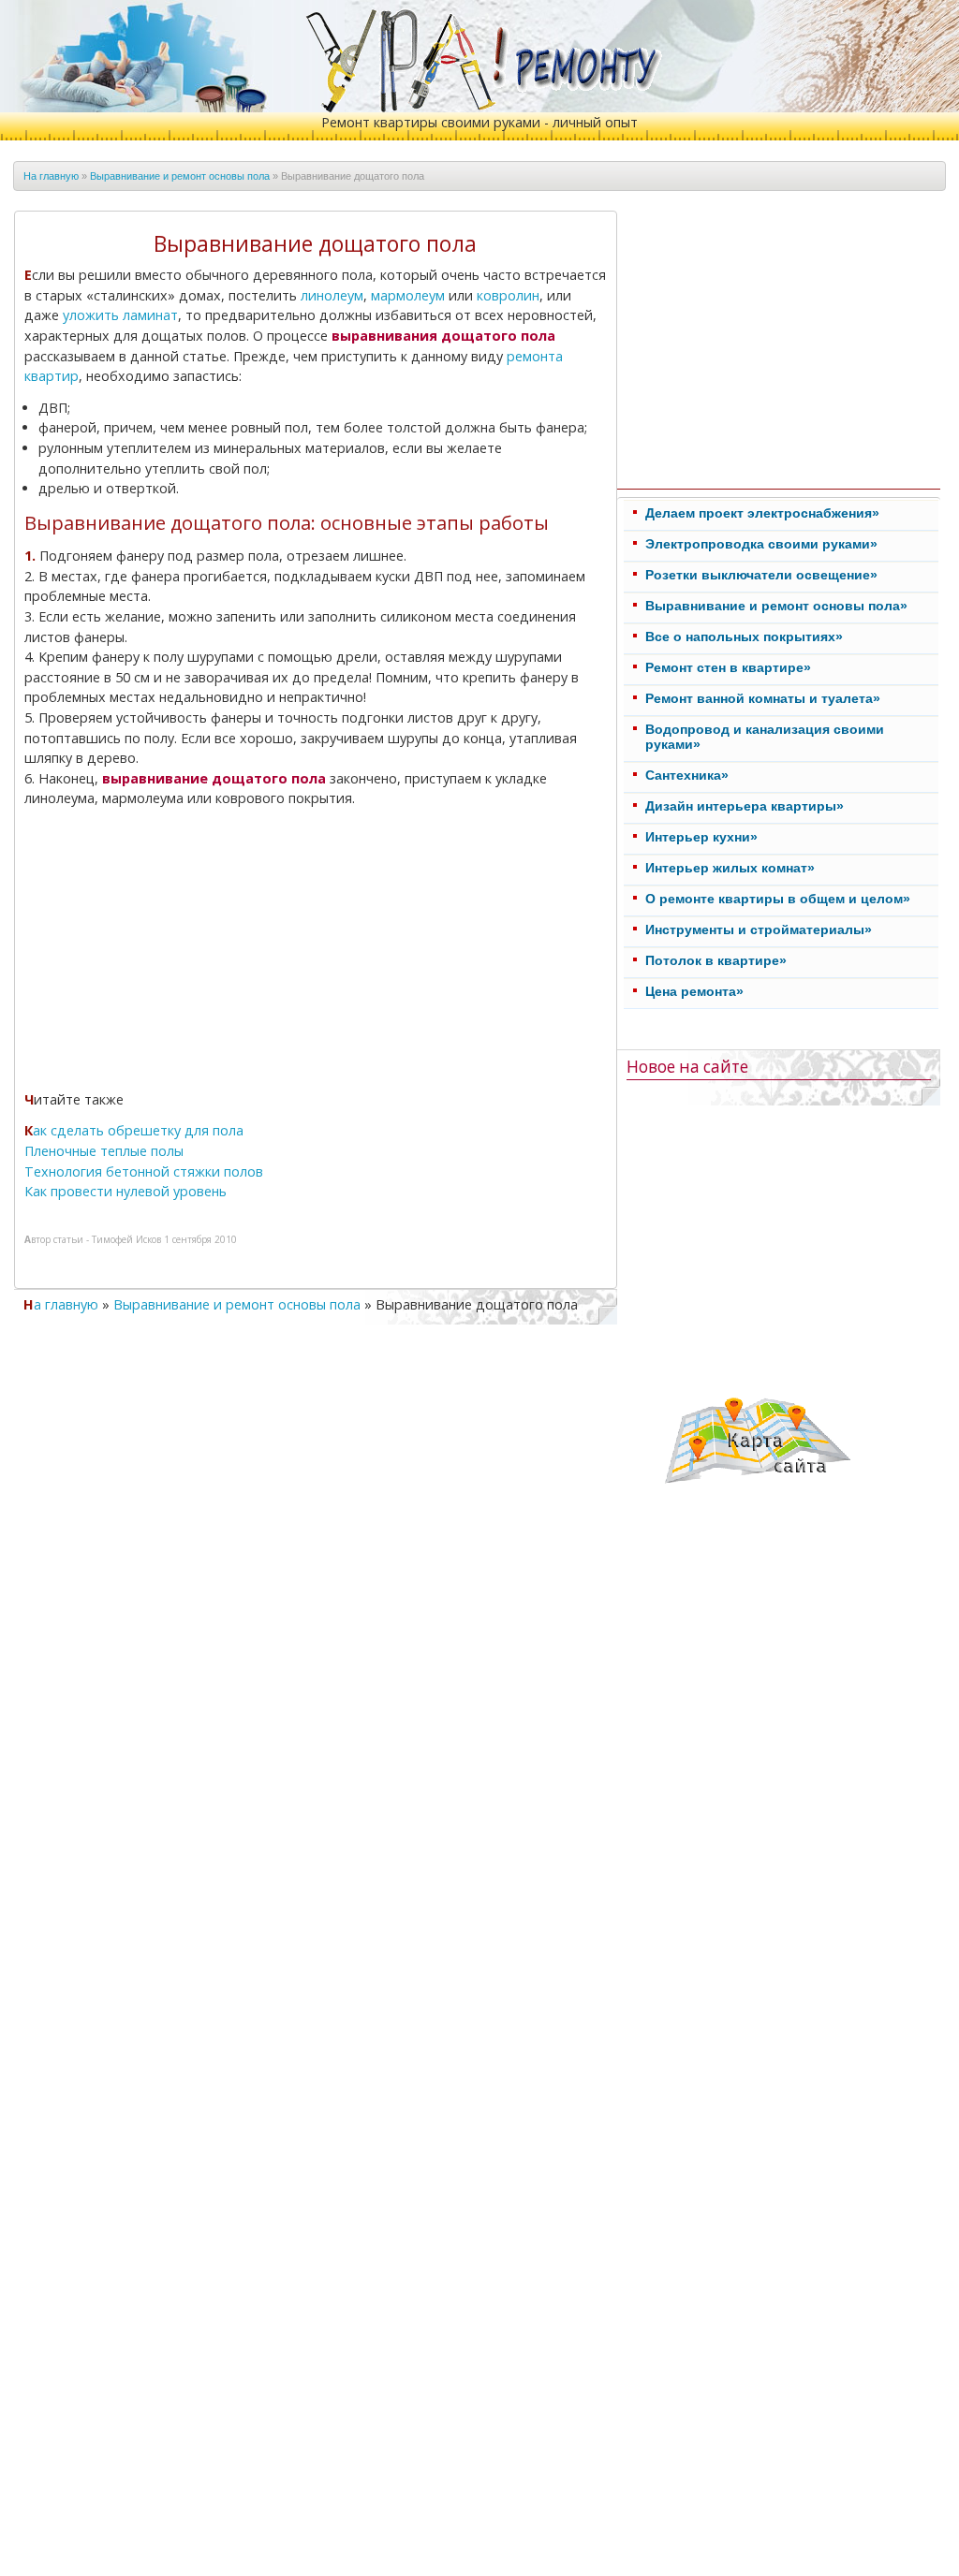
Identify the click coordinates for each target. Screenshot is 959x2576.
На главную (51, 176)
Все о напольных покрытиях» (744, 637)
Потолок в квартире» (716, 960)
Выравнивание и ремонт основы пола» (776, 606)
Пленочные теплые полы (104, 1151)
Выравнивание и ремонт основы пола (180, 176)
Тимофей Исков (126, 1239)
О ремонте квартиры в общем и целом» (778, 899)
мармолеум (408, 295)
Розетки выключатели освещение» (761, 575)
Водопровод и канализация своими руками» (765, 737)
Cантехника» (687, 775)
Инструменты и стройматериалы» (759, 929)
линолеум (332, 295)
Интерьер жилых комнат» (730, 868)
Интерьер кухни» (701, 837)
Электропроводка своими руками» (761, 544)
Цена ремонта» (694, 991)
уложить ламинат (120, 315)
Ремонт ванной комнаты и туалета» (763, 698)
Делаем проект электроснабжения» (762, 513)
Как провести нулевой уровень (125, 1191)
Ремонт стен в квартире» (728, 667)
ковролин (508, 295)
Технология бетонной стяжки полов (144, 1171)
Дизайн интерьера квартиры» (745, 806)
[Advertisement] (184, 952)
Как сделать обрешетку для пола (134, 1130)
